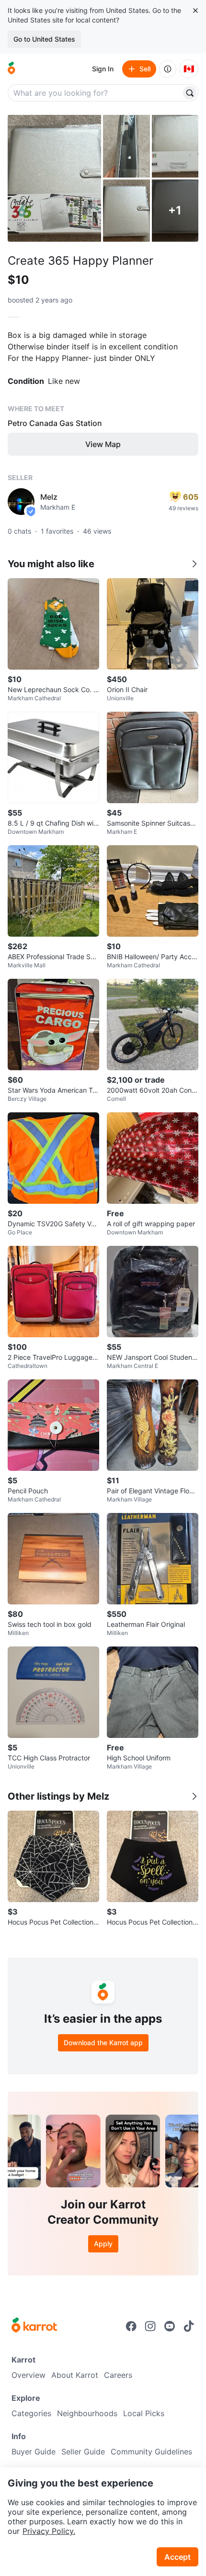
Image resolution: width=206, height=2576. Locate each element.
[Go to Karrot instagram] (150, 2326)
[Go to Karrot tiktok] (189, 2326)
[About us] (168, 69)
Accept (177, 2557)
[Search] (190, 93)
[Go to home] (11, 69)
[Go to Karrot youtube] (170, 2326)
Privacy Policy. (49, 2531)
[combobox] (95, 93)
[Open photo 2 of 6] (126, 146)
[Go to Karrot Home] (34, 2326)
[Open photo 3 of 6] (175, 146)
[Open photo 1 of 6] (54, 178)
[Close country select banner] (195, 11)
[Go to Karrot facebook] (131, 2326)
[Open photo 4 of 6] (126, 211)
